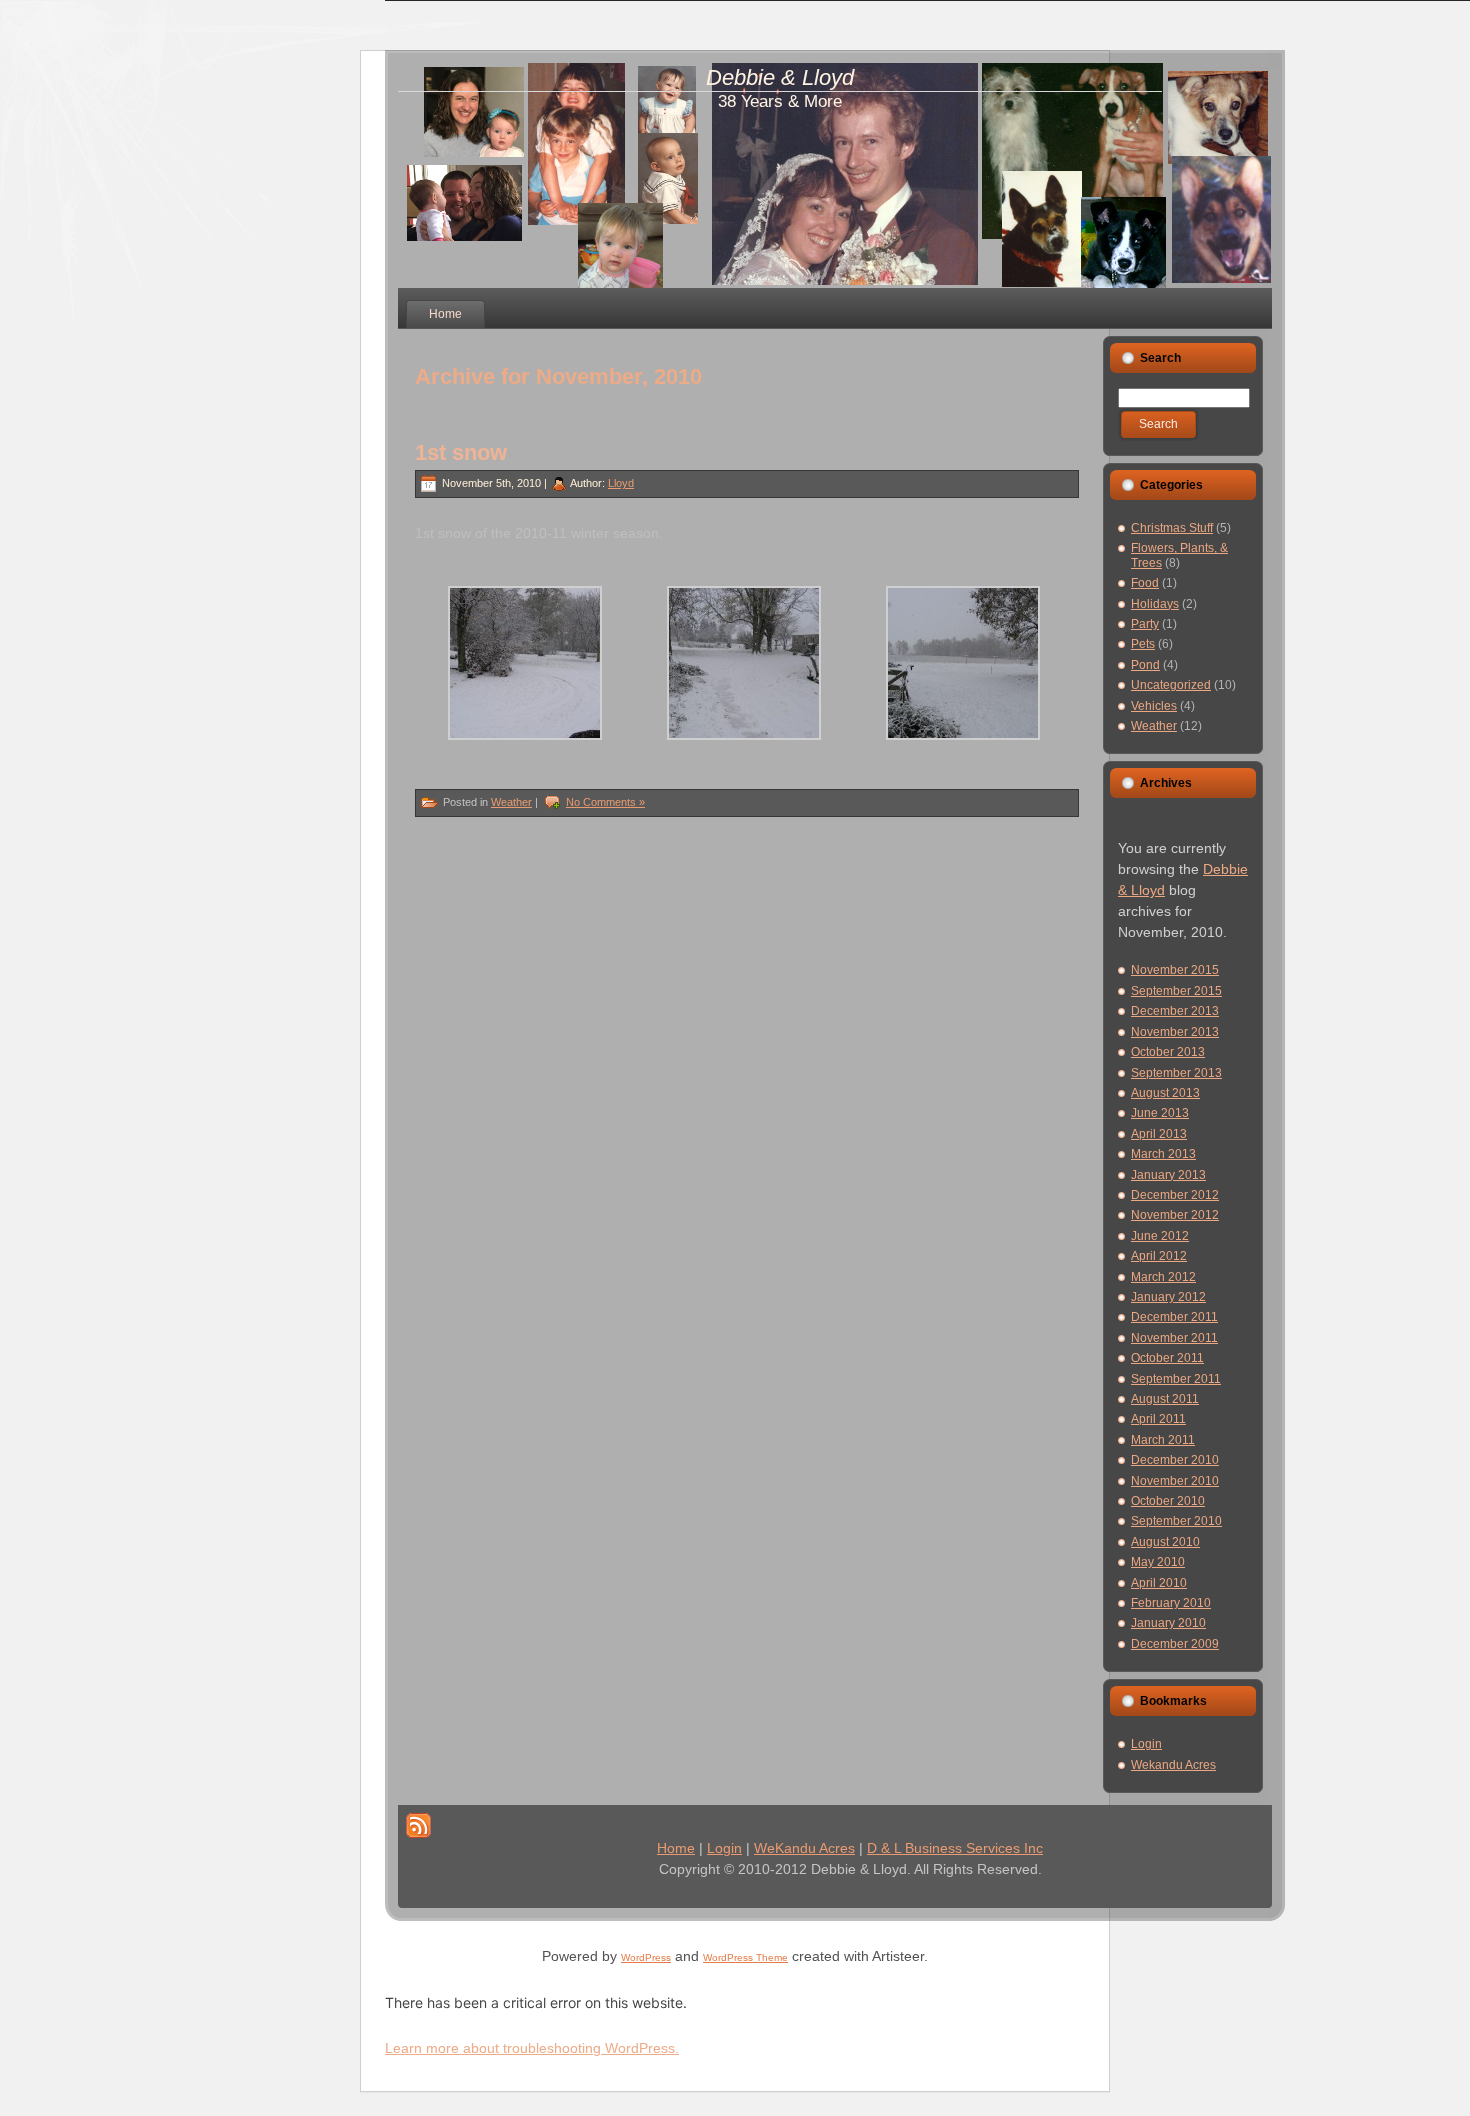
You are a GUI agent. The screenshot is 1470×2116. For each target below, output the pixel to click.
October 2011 (1167, 1358)
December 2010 (1175, 1460)
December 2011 (1174, 1317)
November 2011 (1174, 1338)
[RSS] (418, 1825)
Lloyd (621, 483)
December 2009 (1175, 1644)
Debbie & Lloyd (780, 77)
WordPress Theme (745, 1957)
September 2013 (1176, 1073)
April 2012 (1159, 1256)
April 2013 (1159, 1134)
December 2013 (1175, 1011)
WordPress (646, 1957)
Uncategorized (1171, 685)
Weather (511, 802)
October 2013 (1168, 1052)
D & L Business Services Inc (955, 1848)
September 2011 (1176, 1379)
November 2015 (1175, 970)
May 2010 (1158, 1562)
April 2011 (1158, 1419)
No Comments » (605, 802)
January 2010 (1168, 1623)
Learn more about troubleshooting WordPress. (532, 2048)
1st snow (461, 452)
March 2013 (1163, 1154)
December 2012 (1175, 1195)
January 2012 (1168, 1297)
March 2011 (1163, 1440)
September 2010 (1176, 1521)
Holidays (1155, 604)
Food (1145, 583)
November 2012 (1175, 1215)
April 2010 (1159, 1583)
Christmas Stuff (1172, 528)
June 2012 (1160, 1236)
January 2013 (1168, 1175)
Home (676, 1848)
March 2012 (1163, 1277)
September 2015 (1176, 991)
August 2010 (1165, 1542)
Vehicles (1154, 706)
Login (1146, 1744)
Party (1145, 624)
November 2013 (1175, 1032)
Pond (1145, 665)
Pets (1143, 644)
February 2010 (1171, 1603)
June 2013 (1160, 1113)
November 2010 (1175, 1481)
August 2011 (1165, 1399)
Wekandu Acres (1173, 1765)
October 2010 (1168, 1501)
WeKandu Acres (804, 1848)
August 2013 (1165, 1093)
